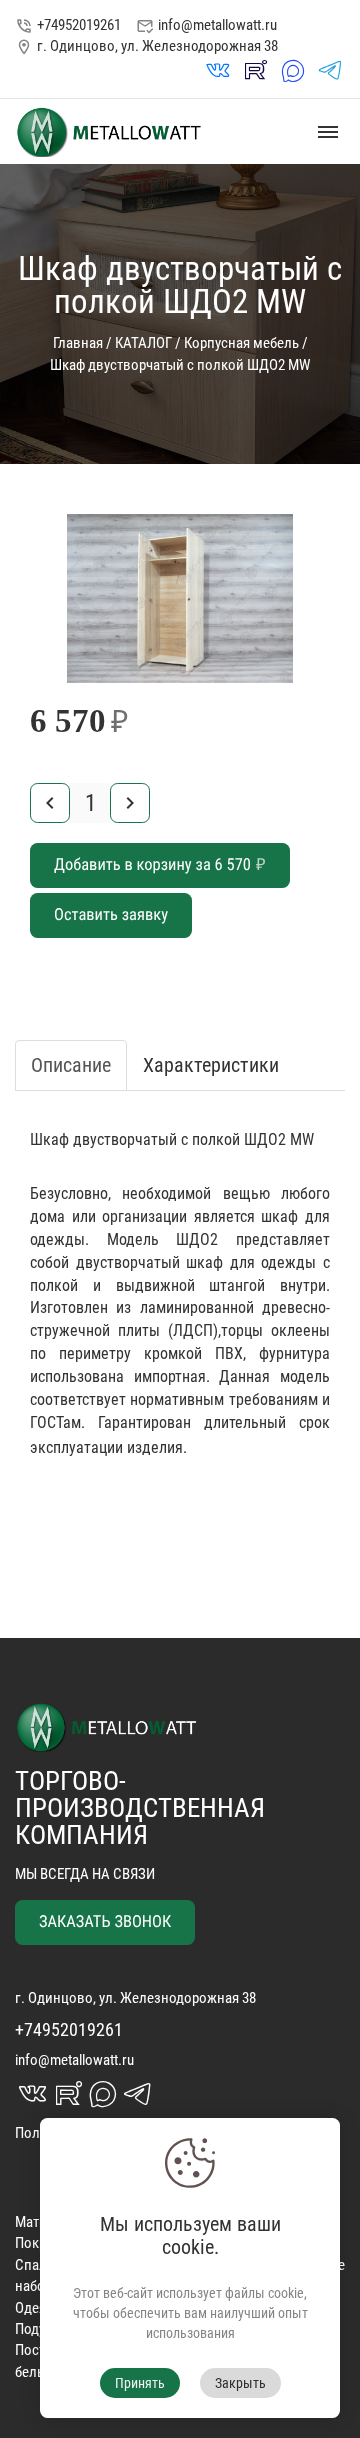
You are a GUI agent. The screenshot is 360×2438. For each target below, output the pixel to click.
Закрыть (240, 2383)
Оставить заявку (111, 915)
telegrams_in (330, 70)
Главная (78, 343)
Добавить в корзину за (160, 865)
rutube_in (255, 70)
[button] (312, 532)
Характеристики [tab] (211, 1065)
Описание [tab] (71, 1065)
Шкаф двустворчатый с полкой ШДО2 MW (180, 365)
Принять (140, 2383)
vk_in (218, 70)
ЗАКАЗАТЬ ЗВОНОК (105, 1922)
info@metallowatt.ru (206, 25)
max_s (293, 70)
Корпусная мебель (241, 343)
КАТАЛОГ (143, 343)
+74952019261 (68, 25)
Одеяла (38, 2308)
